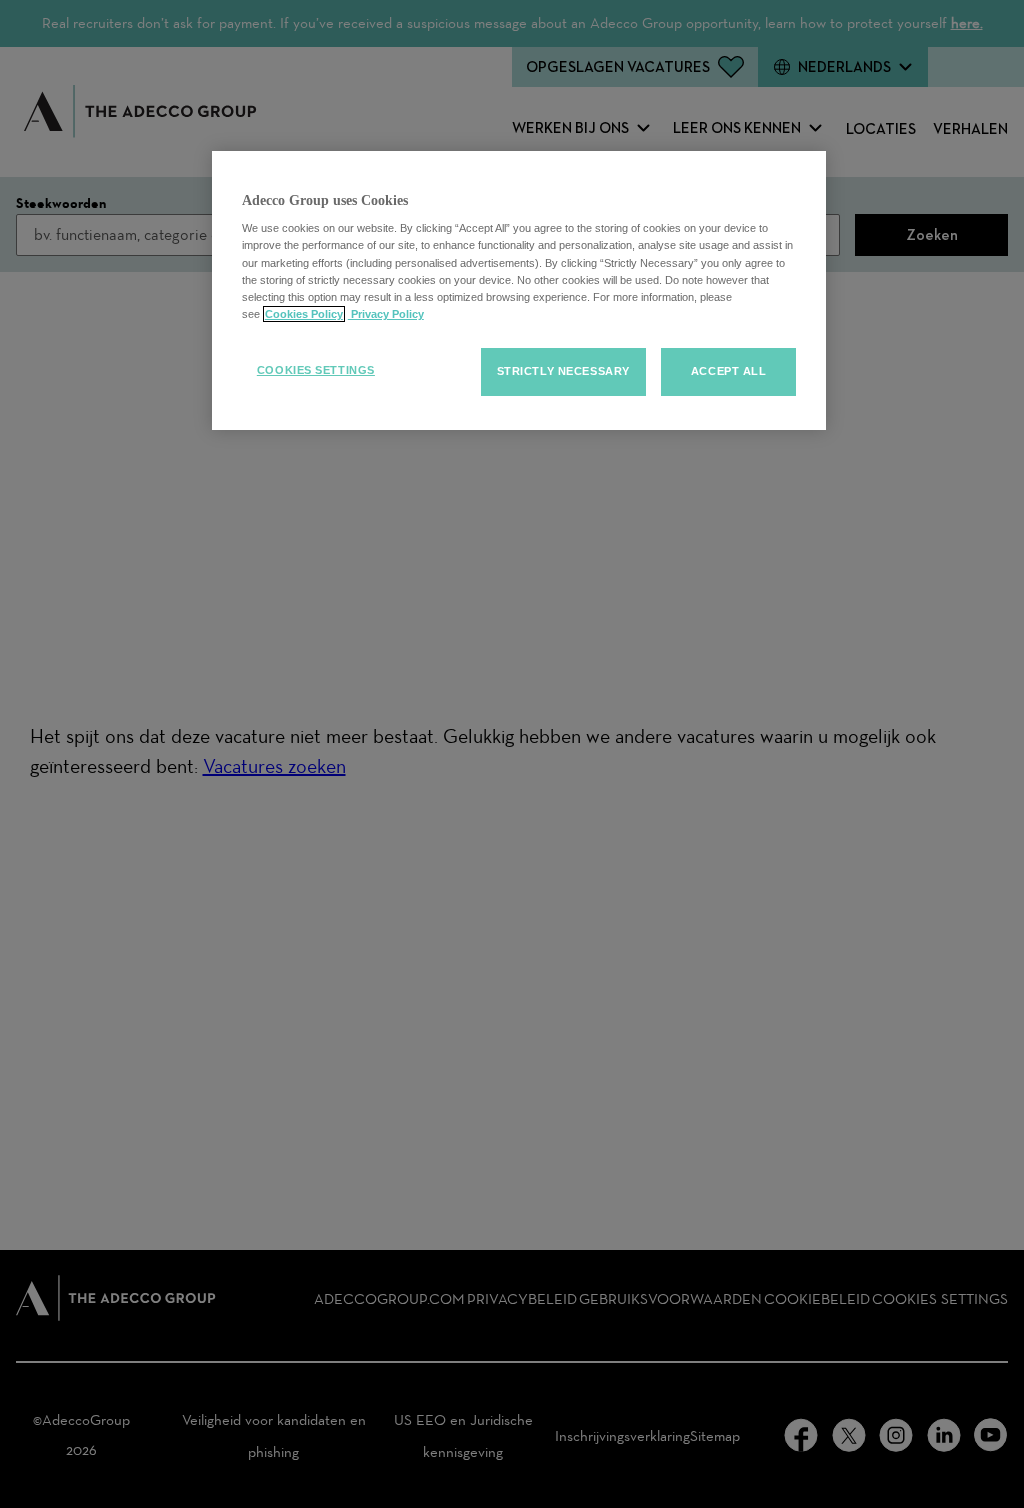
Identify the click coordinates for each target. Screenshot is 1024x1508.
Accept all (729, 371)
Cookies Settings (316, 370)
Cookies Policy (304, 314)
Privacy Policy (386, 314)
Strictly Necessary (563, 371)
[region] (519, 290)
